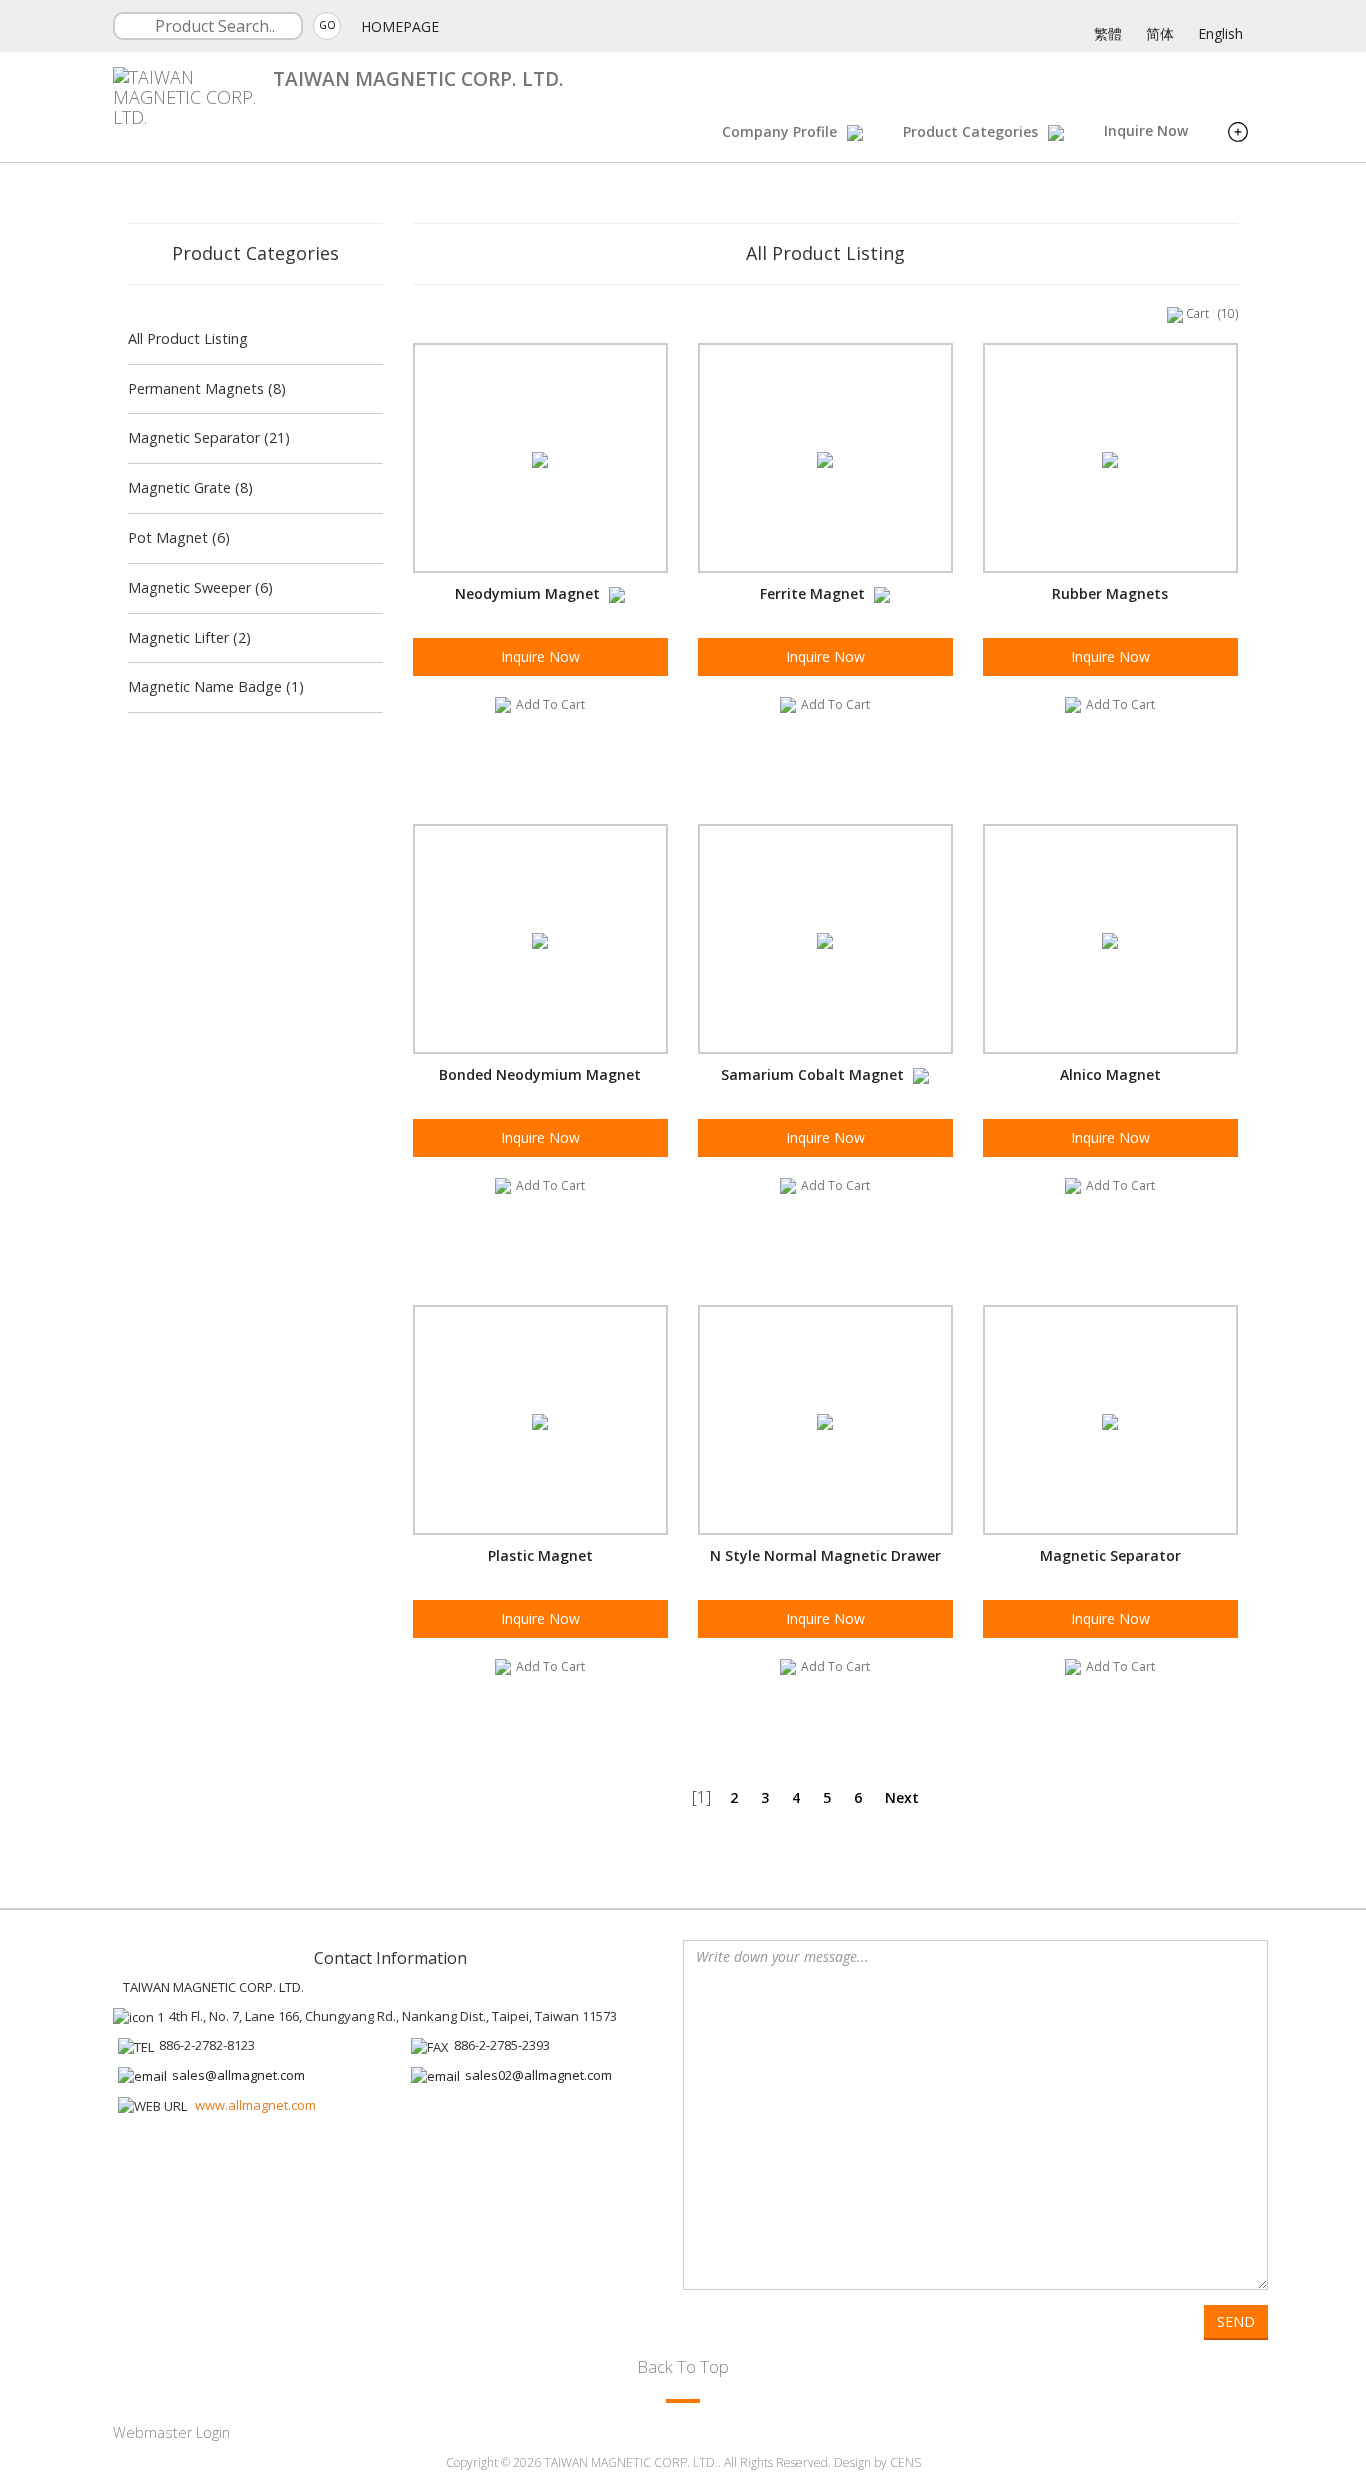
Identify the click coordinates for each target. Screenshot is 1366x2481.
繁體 (1108, 33)
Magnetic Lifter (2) (189, 637)
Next (902, 1797)
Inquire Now (1146, 130)
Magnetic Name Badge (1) (216, 686)
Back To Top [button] (683, 2366)
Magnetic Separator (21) (209, 437)
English (1220, 33)
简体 (1160, 33)
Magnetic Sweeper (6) (200, 587)
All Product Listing (188, 338)
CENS (905, 2462)
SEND (1236, 2321)
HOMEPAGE (400, 26)
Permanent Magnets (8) (207, 388)
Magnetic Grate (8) (190, 487)
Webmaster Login (171, 2432)
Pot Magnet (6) (179, 537)
